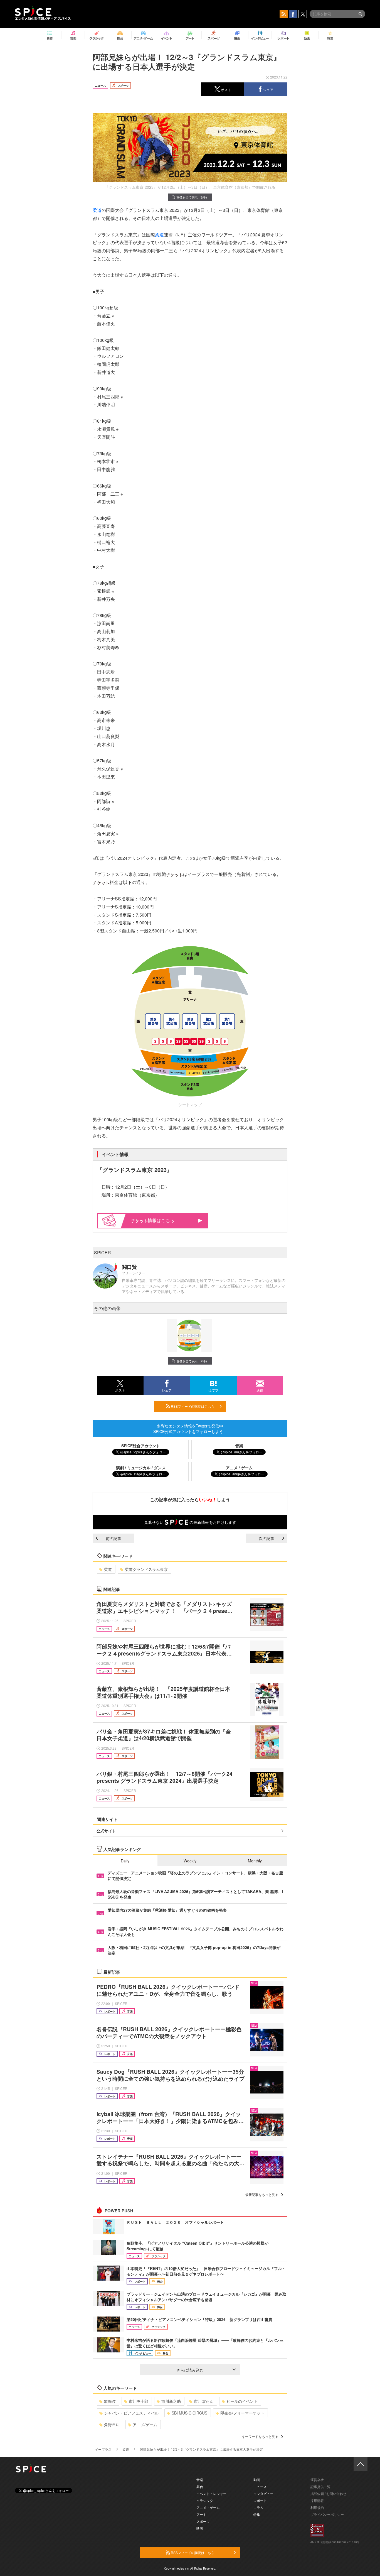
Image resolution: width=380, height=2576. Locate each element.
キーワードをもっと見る (260, 2436)
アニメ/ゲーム (145, 2425)
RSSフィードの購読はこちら (192, 1406)
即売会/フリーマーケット (242, 2413)
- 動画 (256, 2480)
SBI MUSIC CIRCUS (189, 2413)
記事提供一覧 (320, 2486)
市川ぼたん (204, 2401)
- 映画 (199, 2528)
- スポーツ (202, 2521)
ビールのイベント (242, 2401)
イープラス (103, 2449)
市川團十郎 (139, 2401)
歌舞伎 (110, 2401)
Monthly (255, 1861)
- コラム (257, 2507)
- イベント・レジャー (210, 2493)
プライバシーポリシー (327, 2514)
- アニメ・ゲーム (207, 2507)
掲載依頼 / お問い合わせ (328, 2493)
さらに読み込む (190, 2370)
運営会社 (317, 2480)
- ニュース (259, 2486)
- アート (200, 2514)
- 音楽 (199, 2480)
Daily (125, 1861)
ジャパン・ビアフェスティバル (131, 2413)
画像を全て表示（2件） (193, 197)
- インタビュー (262, 2493)
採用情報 (317, 2500)
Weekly (190, 1861)
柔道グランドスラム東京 (146, 1569)
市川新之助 (171, 2401)
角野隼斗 (112, 2425)
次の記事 (267, 1538)
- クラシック (204, 2500)
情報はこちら (161, 1220)
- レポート (259, 2500)
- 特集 (256, 2514)
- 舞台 (199, 2486)
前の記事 (113, 1538)
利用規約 (317, 2507)
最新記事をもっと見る (262, 2194)
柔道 (97, 210)
